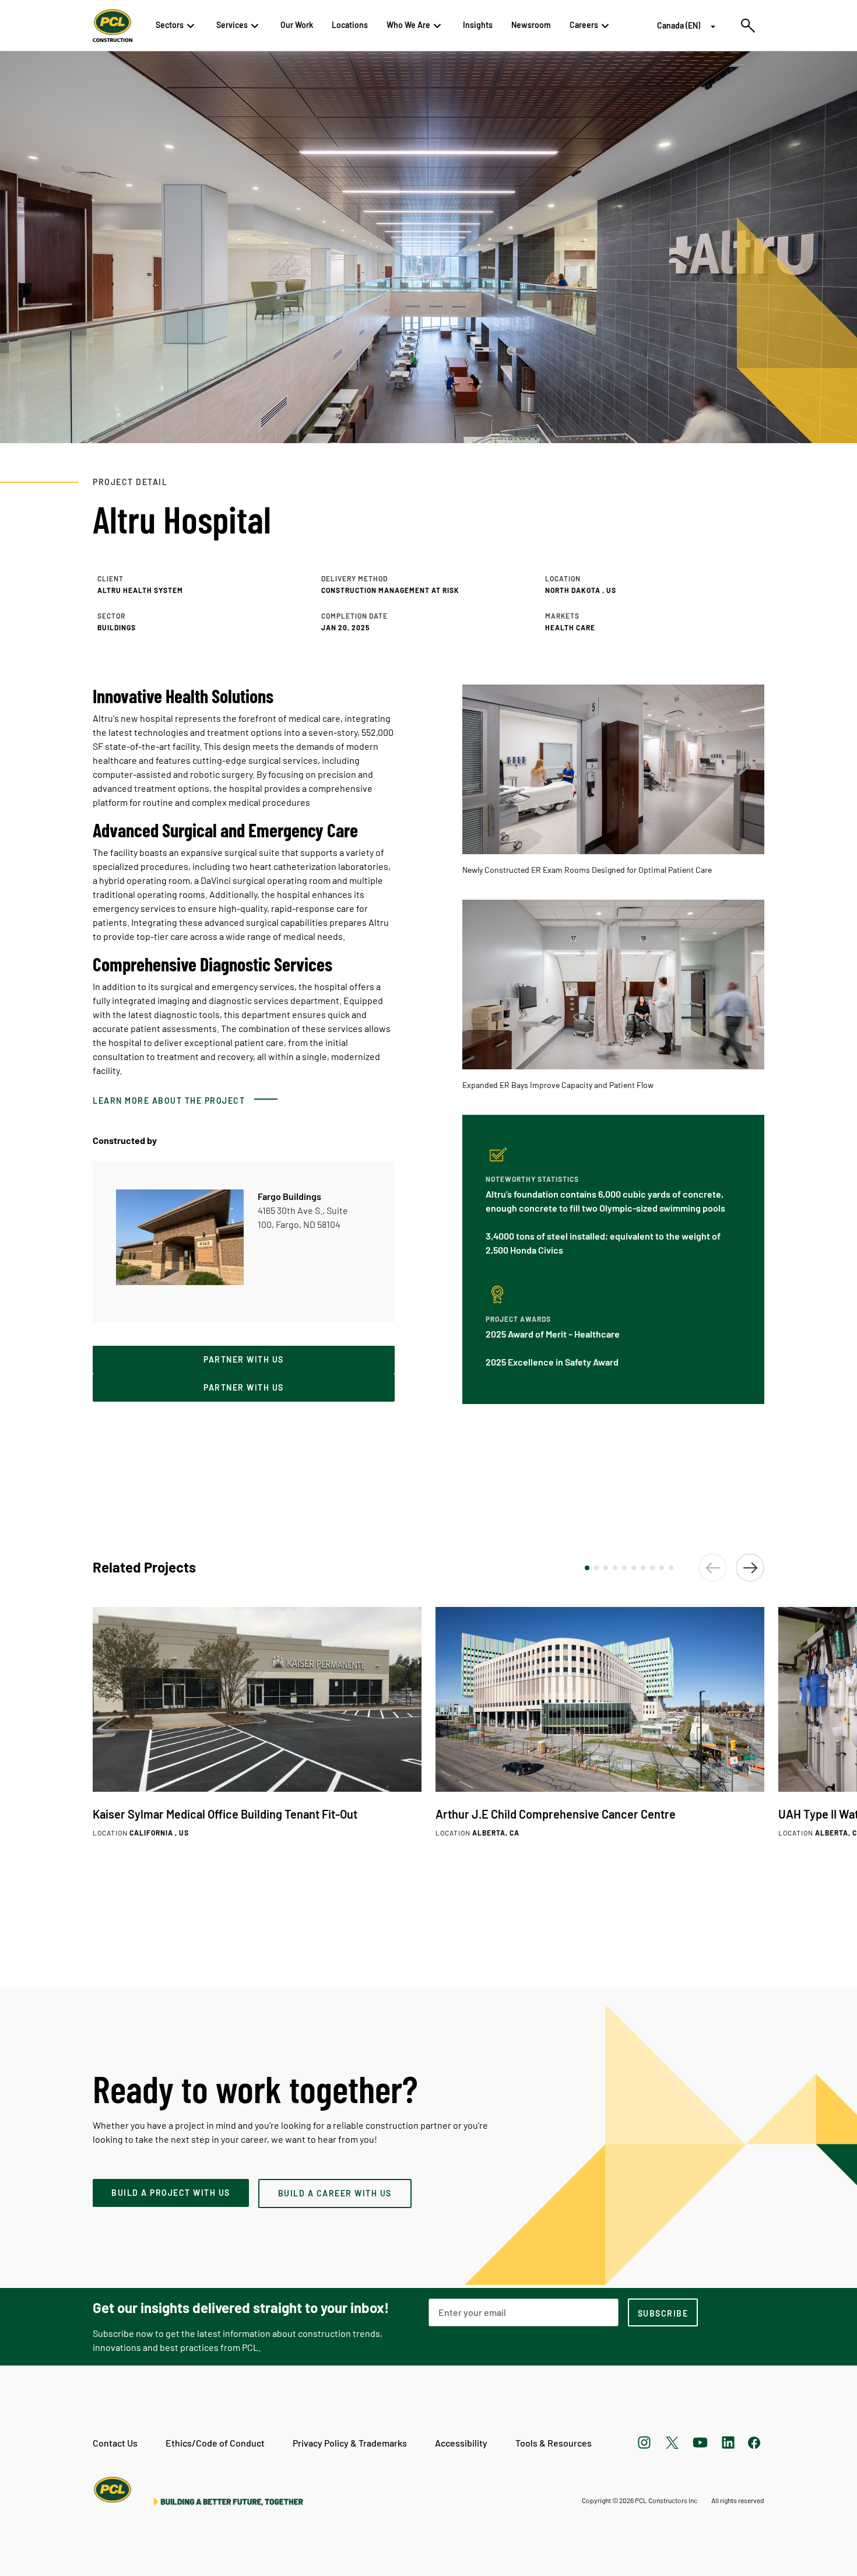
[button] (587, 1568)
